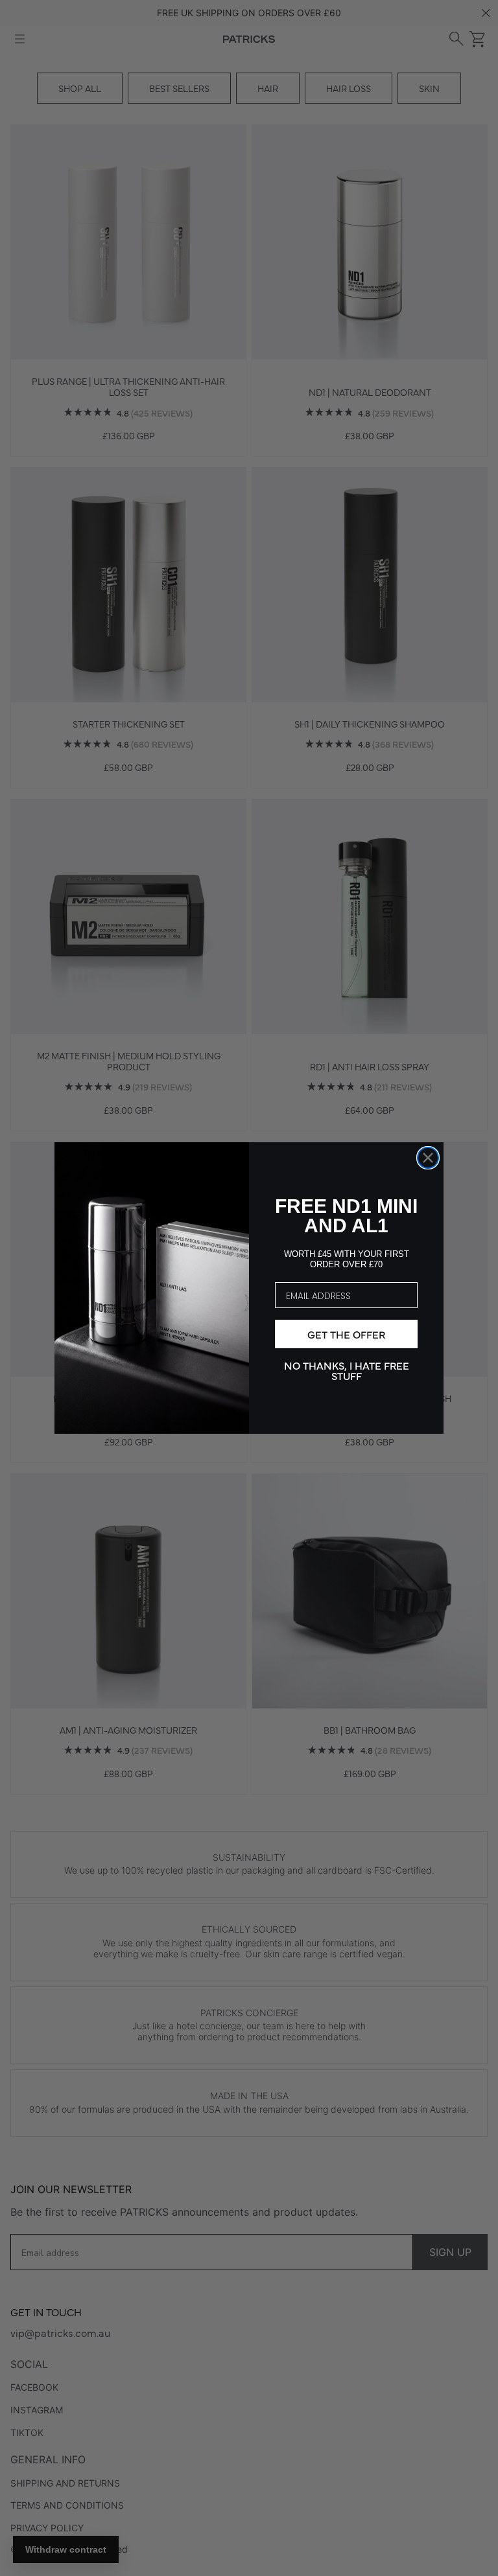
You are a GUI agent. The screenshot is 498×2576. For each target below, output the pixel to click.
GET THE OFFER (346, 1334)
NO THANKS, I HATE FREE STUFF (347, 1370)
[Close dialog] (428, 1158)
